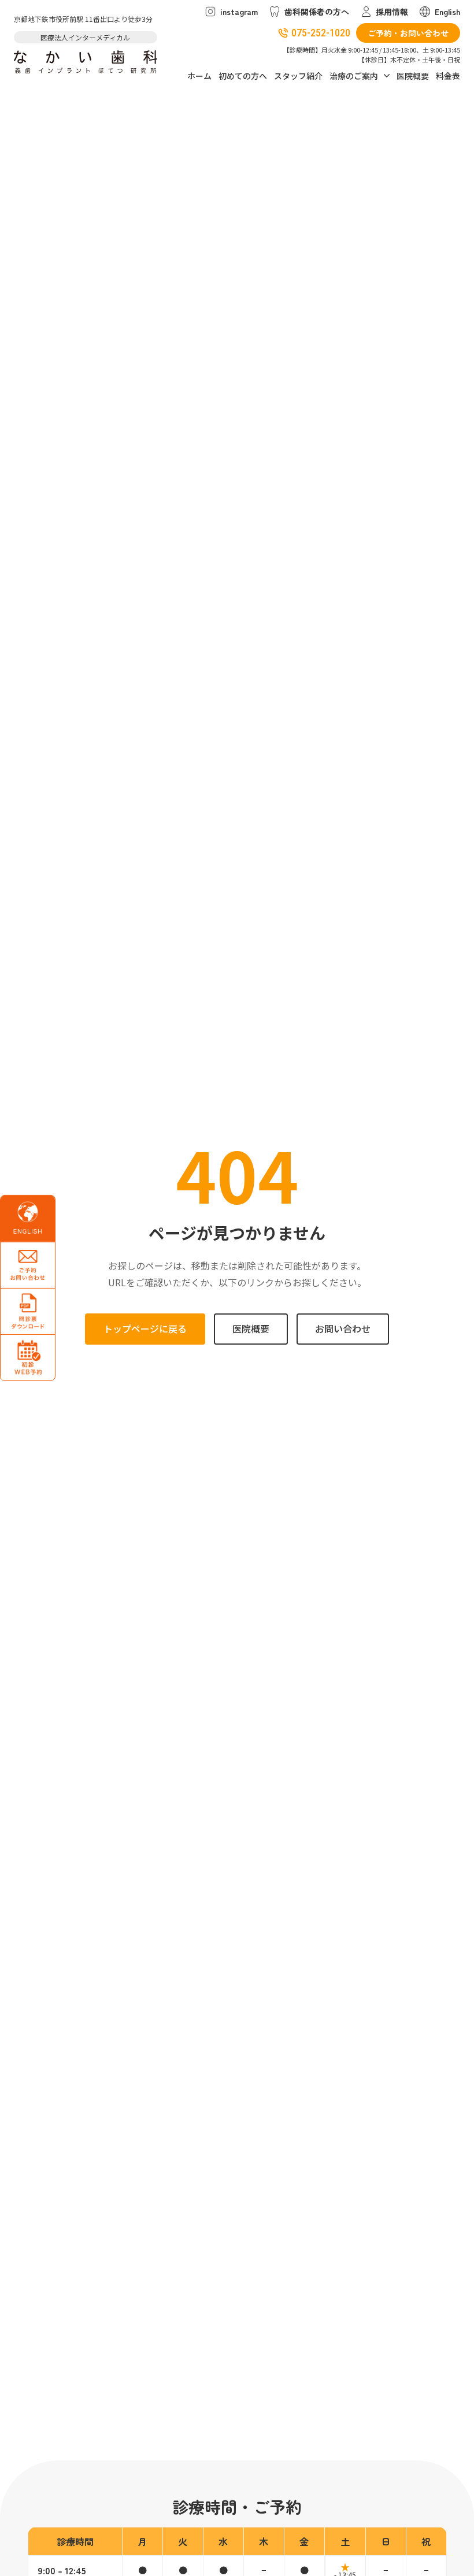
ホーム (199, 76)
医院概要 (413, 76)
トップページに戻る (145, 1328)
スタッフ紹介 (298, 76)
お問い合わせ (343, 1328)
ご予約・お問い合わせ (408, 33)
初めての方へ (243, 76)
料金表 (448, 76)
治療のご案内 (354, 76)
